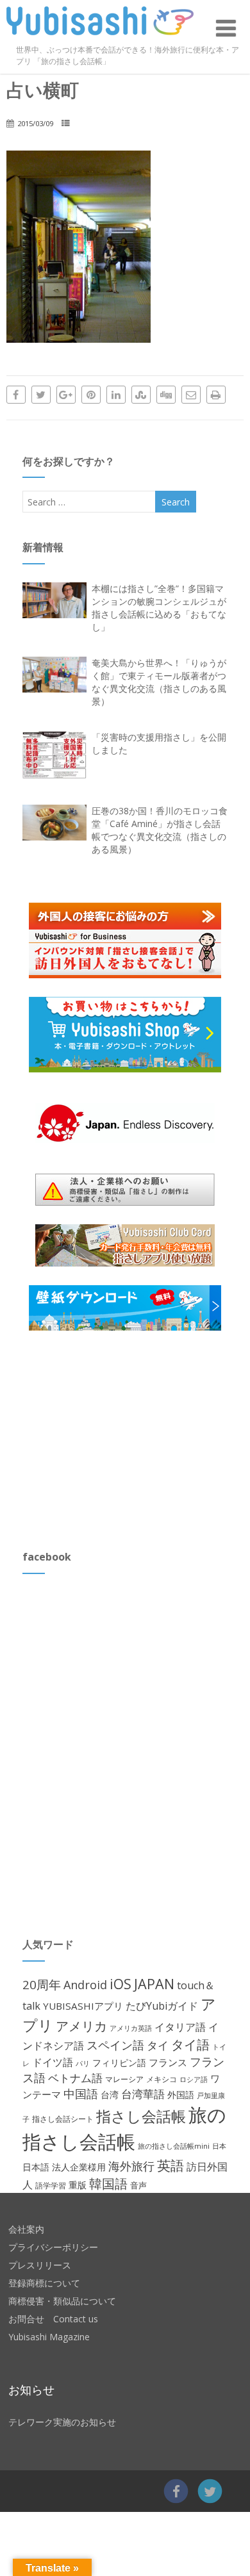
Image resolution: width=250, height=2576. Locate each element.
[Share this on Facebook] (16, 395)
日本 (219, 2146)
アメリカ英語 (131, 2028)
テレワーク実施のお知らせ (62, 2422)
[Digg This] (166, 395)
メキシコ (162, 2079)
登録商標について (44, 2283)
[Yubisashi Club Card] (125, 1245)
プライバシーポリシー (53, 2247)
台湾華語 (143, 2094)
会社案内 (26, 2229)
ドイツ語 (53, 2062)
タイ (158, 2045)
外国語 (181, 2095)
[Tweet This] (41, 395)
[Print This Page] (216, 395)
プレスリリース (40, 2265)
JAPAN (154, 1984)
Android (85, 1985)
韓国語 (108, 2184)
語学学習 (51, 2186)
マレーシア (124, 2079)
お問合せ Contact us (53, 2319)
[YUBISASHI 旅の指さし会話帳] (100, 38)
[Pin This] (91, 395)
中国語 (81, 2094)
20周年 (42, 1984)
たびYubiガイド (162, 2006)
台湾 (110, 2095)
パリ (83, 2063)
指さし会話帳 (141, 2116)
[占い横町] (79, 339)
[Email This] (191, 395)
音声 (138, 2185)
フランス (168, 2062)
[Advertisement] (119, 1440)
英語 (171, 2165)
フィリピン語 (119, 2063)
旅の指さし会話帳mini (174, 2146)
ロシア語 (194, 2079)
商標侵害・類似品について (62, 2301)
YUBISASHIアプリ (83, 2006)
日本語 (36, 2167)
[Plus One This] (66, 395)
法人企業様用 (79, 2167)
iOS (121, 1984)
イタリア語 (180, 2027)
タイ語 (190, 2045)
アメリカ (81, 2026)
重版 (78, 2185)
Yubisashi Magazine (49, 2337)
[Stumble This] (141, 395)
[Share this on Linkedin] (116, 395)
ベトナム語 (75, 2078)
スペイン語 (115, 2045)
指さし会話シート (63, 2119)
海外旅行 (131, 2166)
